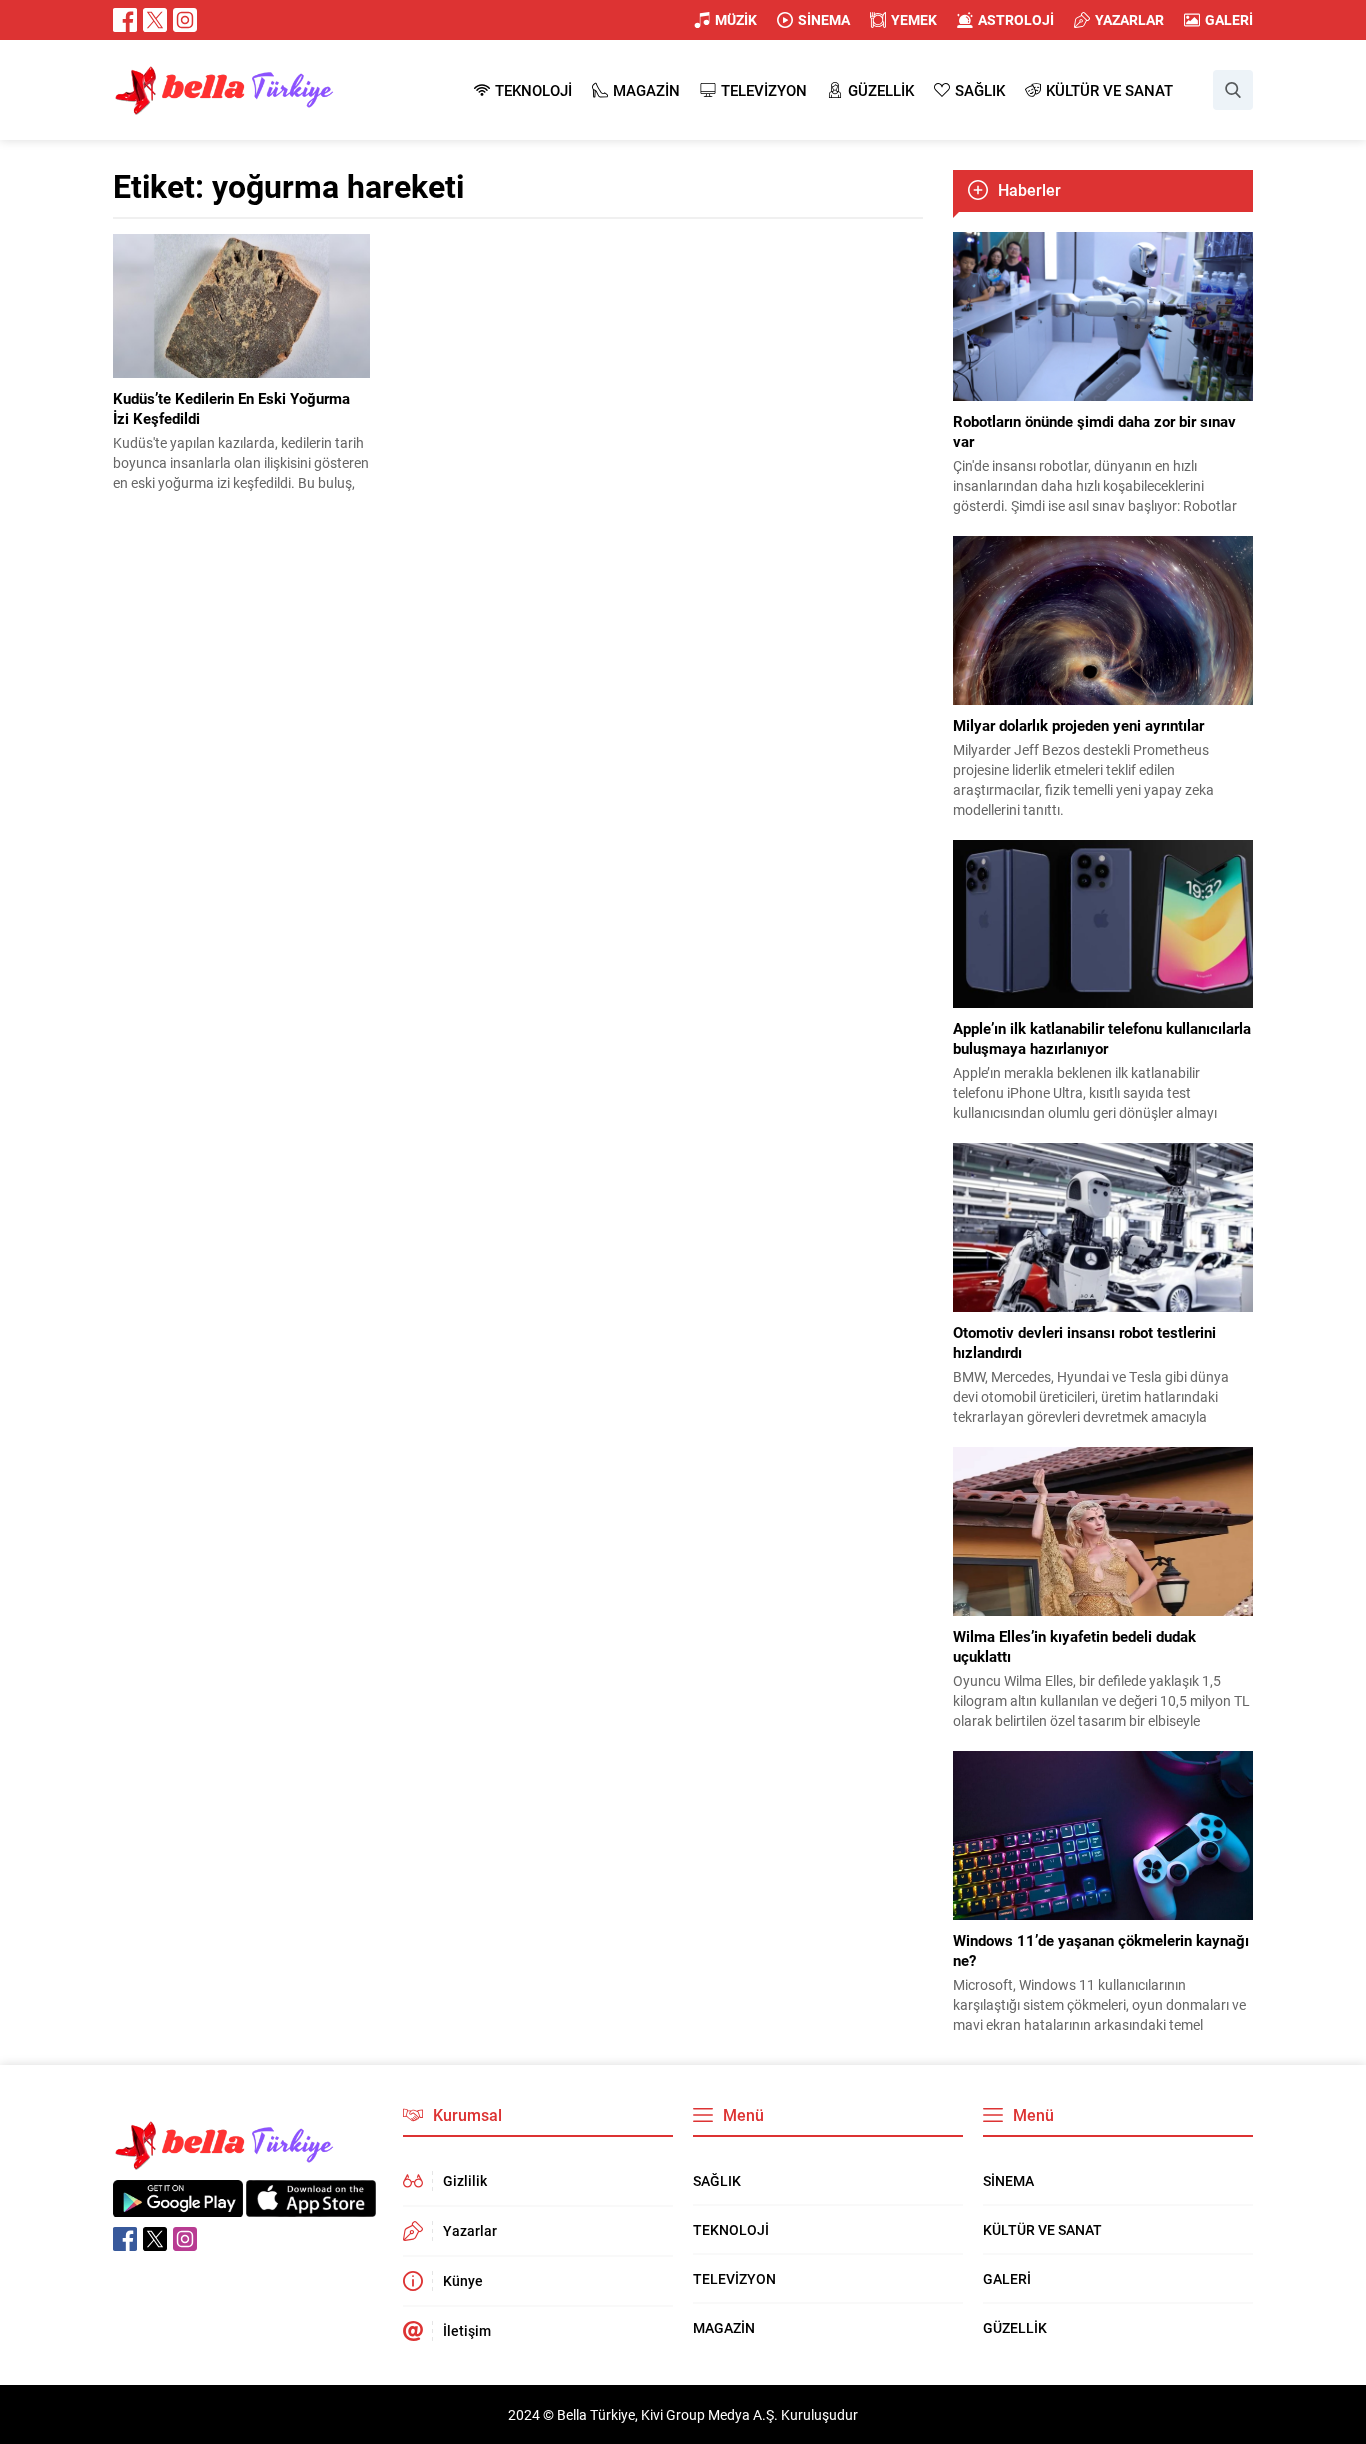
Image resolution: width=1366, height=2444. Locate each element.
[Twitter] (155, 20)
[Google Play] (178, 2206)
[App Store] (311, 2206)
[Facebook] (125, 20)
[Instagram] (185, 20)
